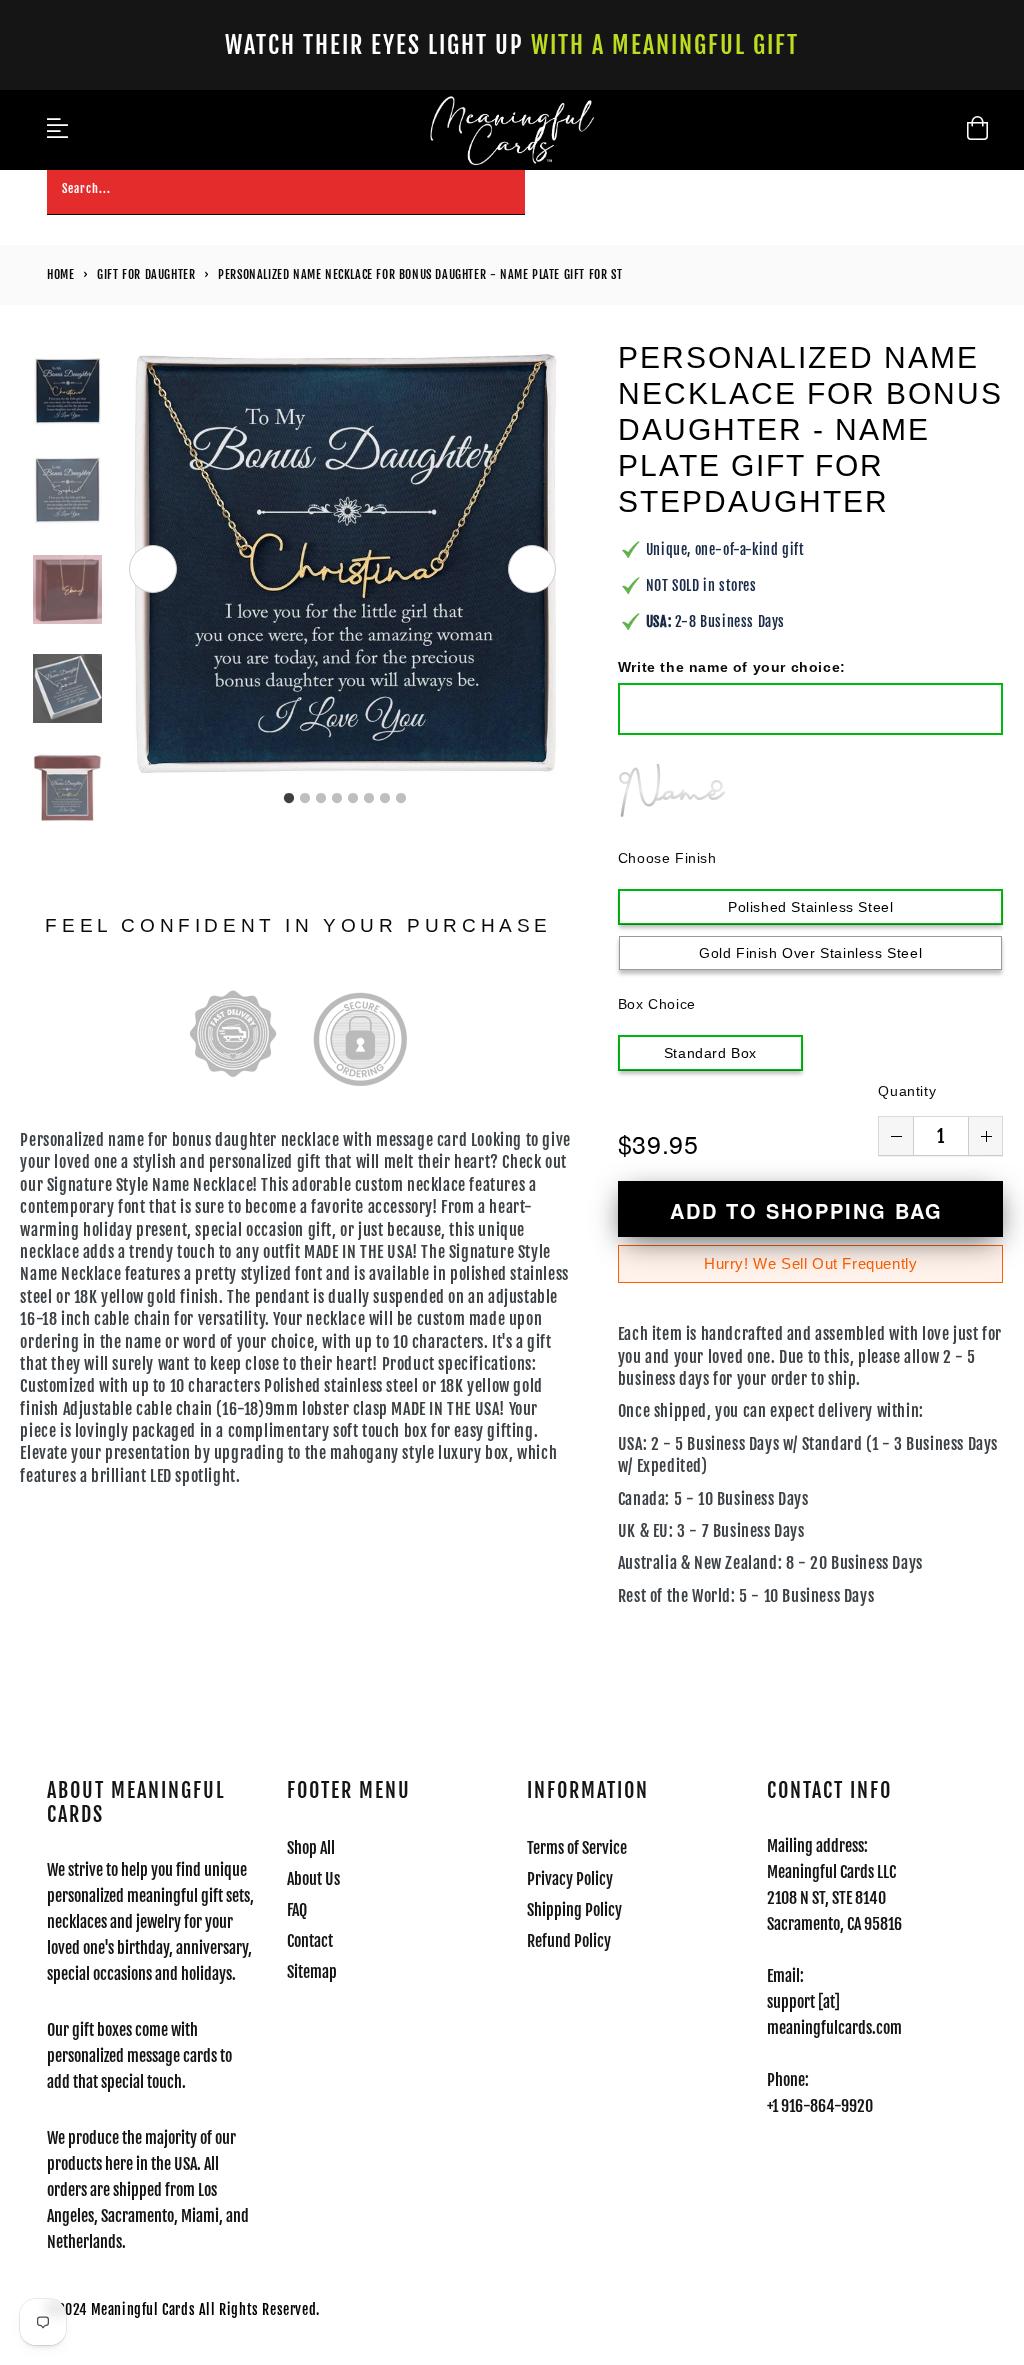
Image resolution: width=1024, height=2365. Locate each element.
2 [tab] (305, 799)
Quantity (907, 1091)
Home (60, 274)
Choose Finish (667, 858)
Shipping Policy (574, 1910)
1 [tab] (289, 799)
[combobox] (286, 192)
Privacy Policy (570, 1879)
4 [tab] (337, 799)
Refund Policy (569, 1941)
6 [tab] (369, 799)
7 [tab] (385, 799)
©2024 (69, 2309)
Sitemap (312, 1972)
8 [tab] (401, 799)
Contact (310, 1941)
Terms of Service (577, 1848)
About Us (313, 1879)
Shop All (311, 1848)
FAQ (297, 1910)
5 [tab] (353, 799)
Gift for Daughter (146, 274)
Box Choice (657, 1004)
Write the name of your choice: (732, 667)
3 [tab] (321, 799)
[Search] (503, 192)
